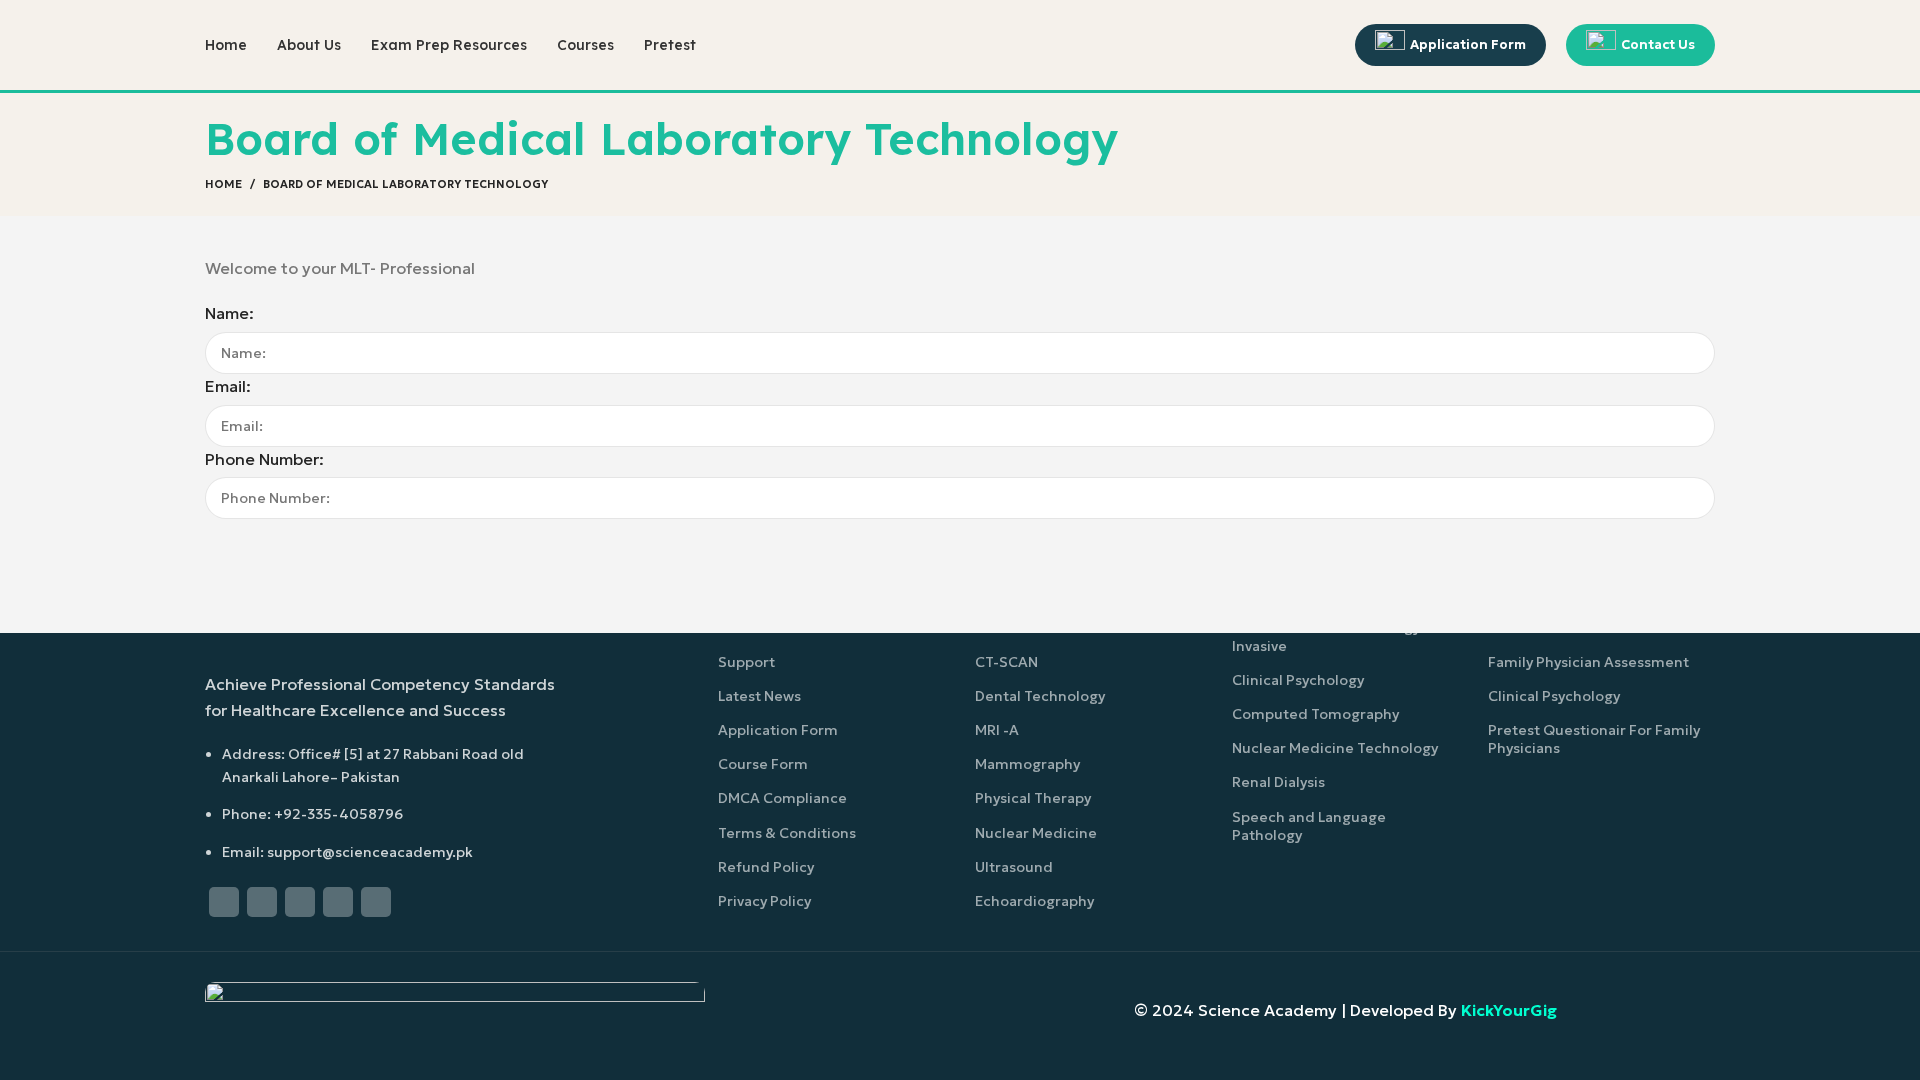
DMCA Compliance (782, 798)
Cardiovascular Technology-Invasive (1329, 636)
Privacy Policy (764, 901)
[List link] (382, 763)
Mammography (1027, 764)
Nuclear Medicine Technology (1335, 748)
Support (746, 662)
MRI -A (997, 730)
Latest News (759, 696)
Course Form (763, 764)
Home (223, 184)
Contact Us (1658, 44)
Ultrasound (1014, 867)
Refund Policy (766, 867)
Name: (229, 313)
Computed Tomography (1315, 714)
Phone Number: (264, 459)
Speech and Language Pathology (1309, 826)
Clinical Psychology (1298, 680)
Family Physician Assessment (1588, 662)
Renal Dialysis (1278, 782)
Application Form (1468, 44)
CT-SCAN (1006, 662)
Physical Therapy (1033, 798)
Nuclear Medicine (1036, 833)
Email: (228, 386)
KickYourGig (1509, 1010)
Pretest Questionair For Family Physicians (1594, 739)
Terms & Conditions (787, 833)
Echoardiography (1034, 901)
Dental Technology (1040, 696)
